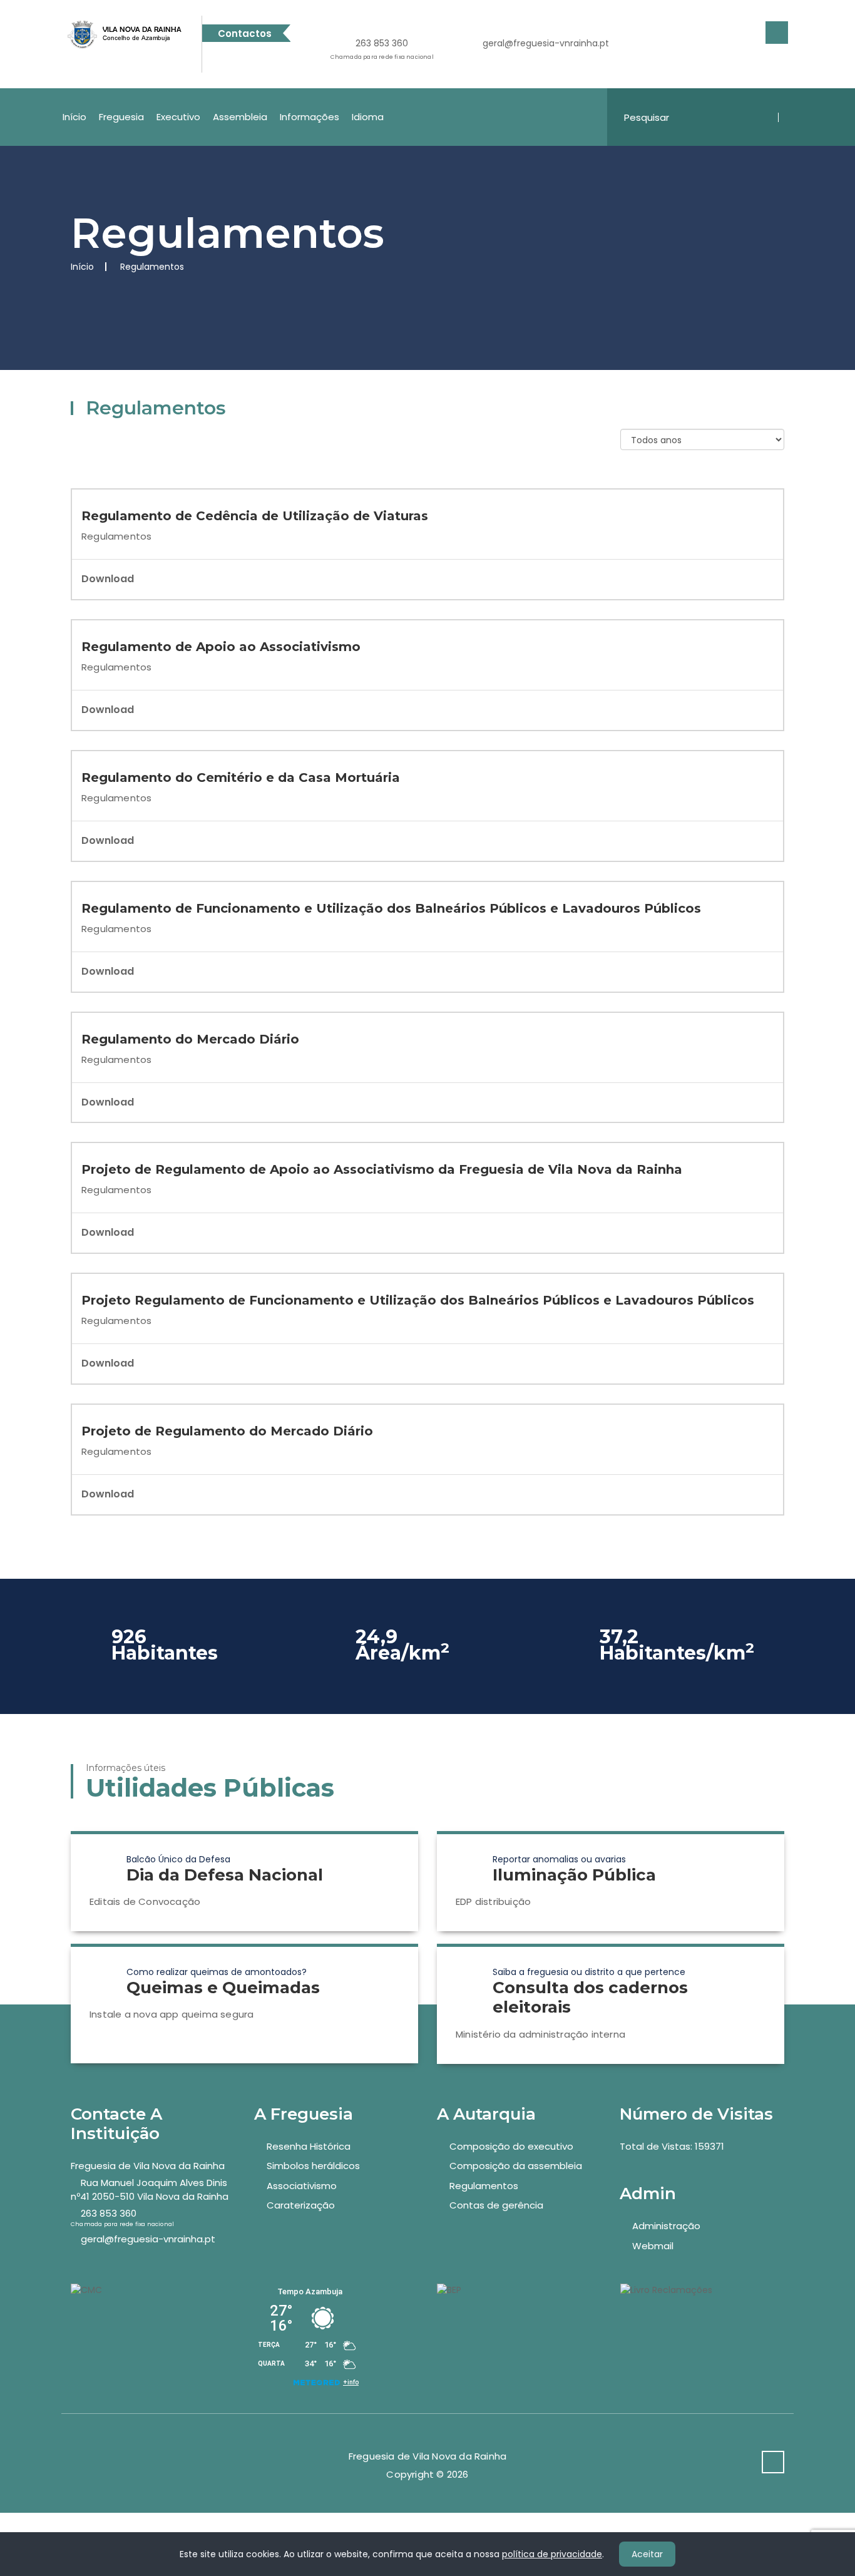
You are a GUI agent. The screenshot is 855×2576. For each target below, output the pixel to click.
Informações (310, 117)
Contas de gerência (496, 2205)
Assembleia (240, 117)
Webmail (653, 2246)
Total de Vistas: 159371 (672, 2146)
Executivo (178, 117)
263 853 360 (382, 49)
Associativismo (302, 2186)
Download (108, 579)
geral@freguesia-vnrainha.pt (546, 43)
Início (74, 117)
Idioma (368, 117)
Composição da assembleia (516, 2166)
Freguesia (121, 117)
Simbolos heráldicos (313, 2166)
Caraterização (301, 2205)
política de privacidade (552, 2554)
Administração (666, 2226)
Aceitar (647, 2554)
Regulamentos (484, 2186)
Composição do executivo (511, 2146)
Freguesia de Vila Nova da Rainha (148, 2166)
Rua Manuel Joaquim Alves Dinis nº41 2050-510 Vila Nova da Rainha (150, 2189)
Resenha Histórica (309, 2146)
